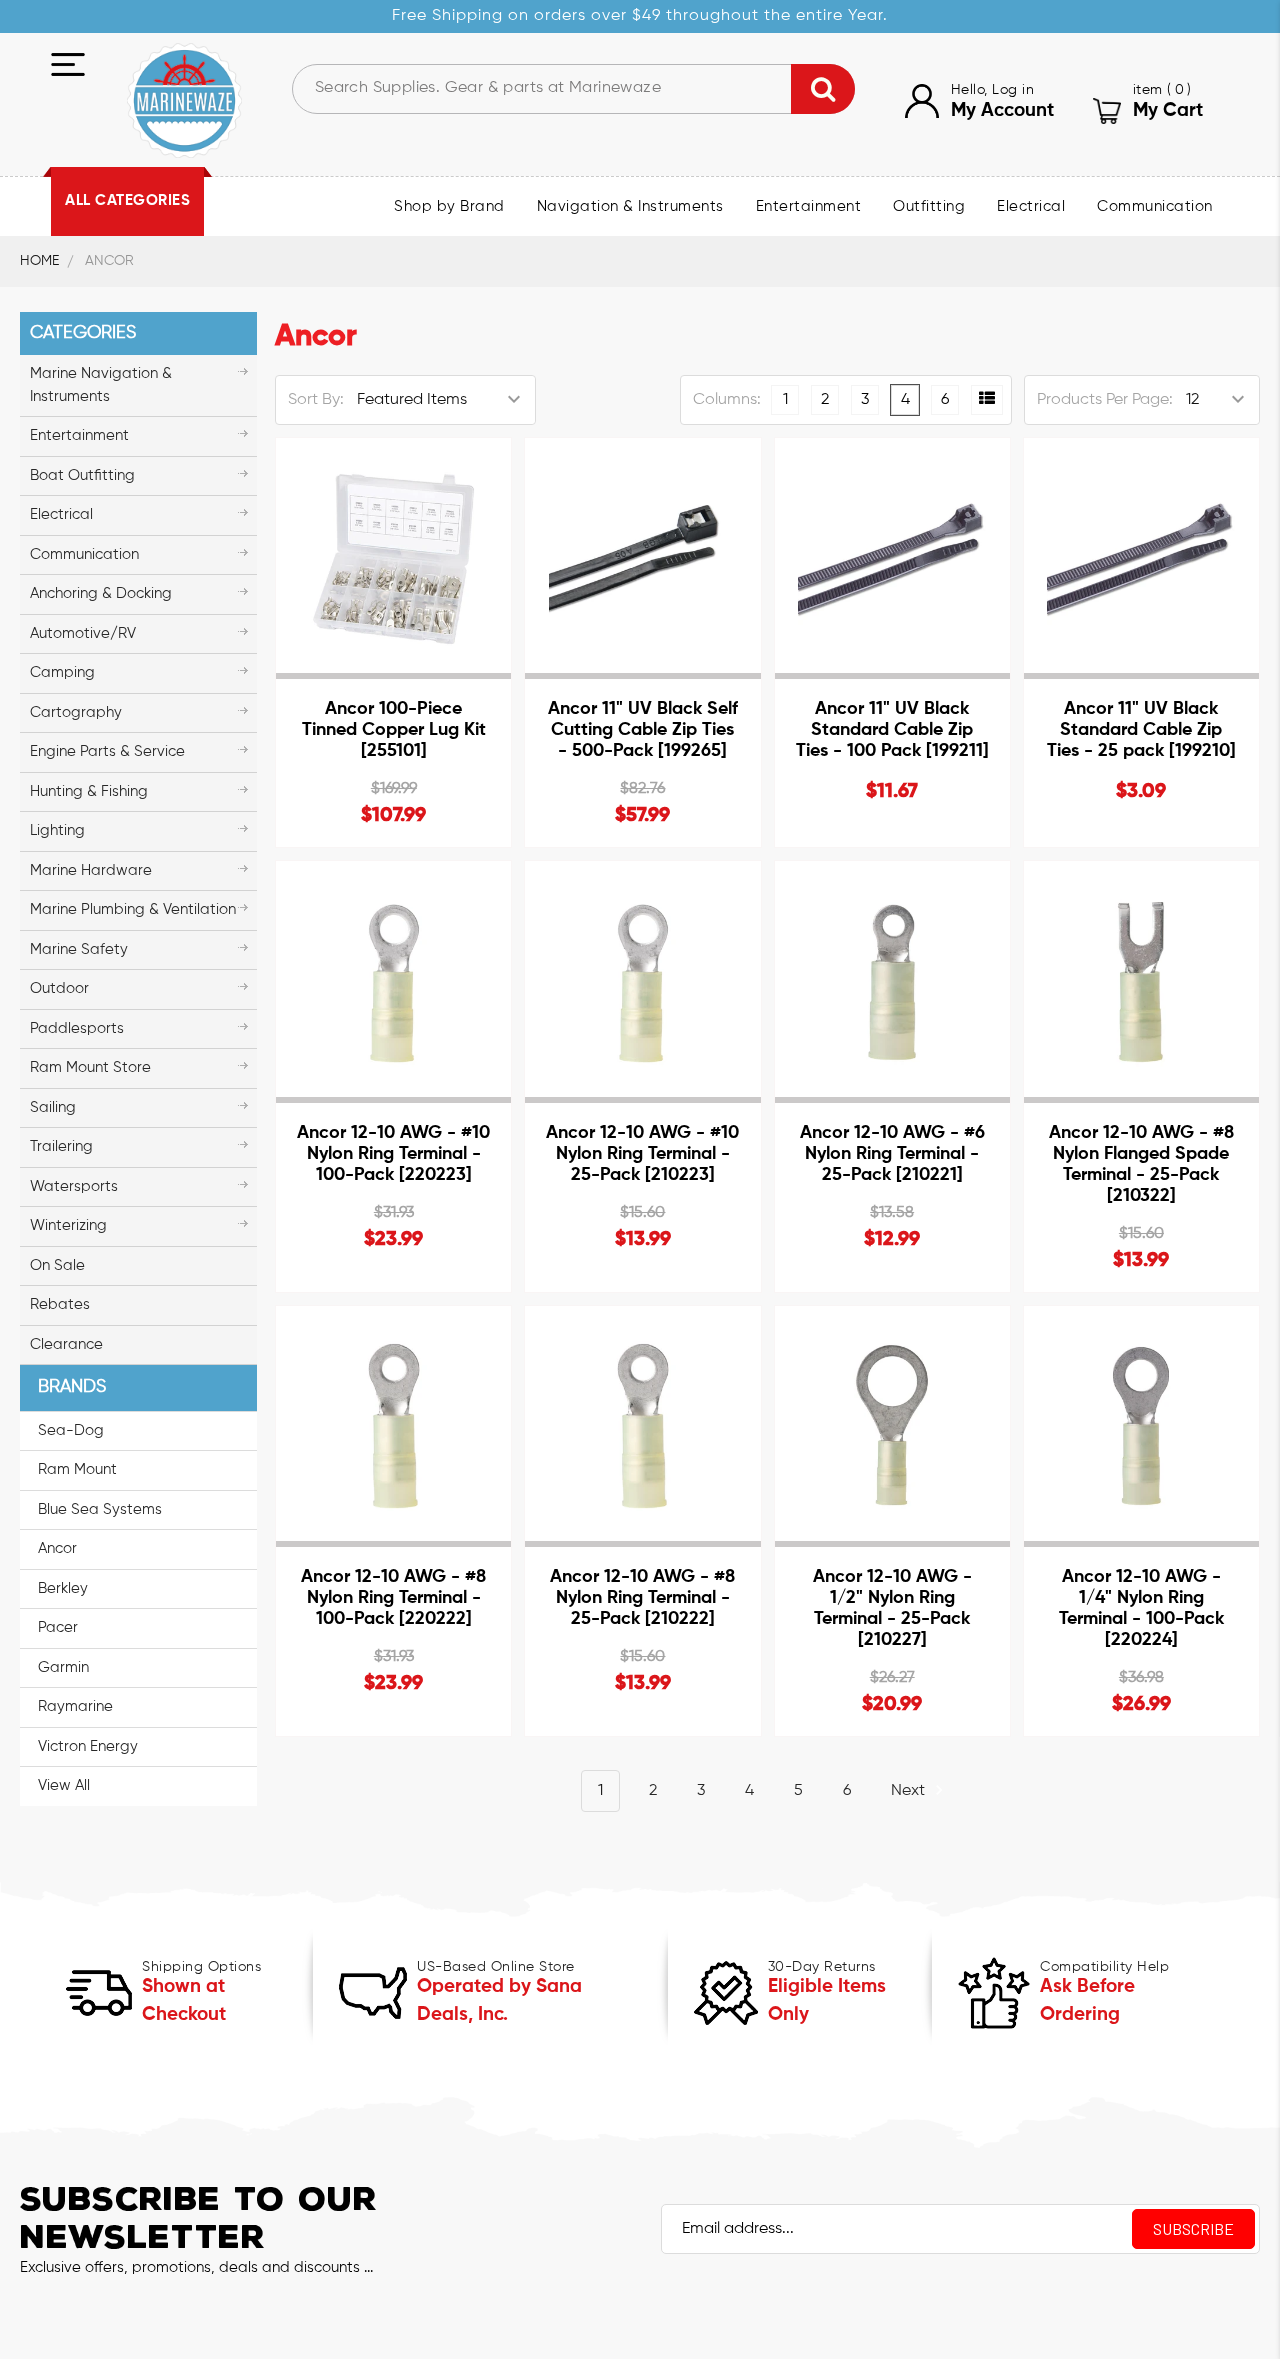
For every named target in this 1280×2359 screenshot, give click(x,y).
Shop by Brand (449, 207)
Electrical (1031, 207)
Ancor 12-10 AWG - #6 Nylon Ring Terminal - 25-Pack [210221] (892, 1154)
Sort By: (316, 400)
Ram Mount (77, 1469)
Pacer (58, 1627)
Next (910, 1791)
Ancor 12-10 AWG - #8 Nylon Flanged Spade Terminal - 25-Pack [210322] (1141, 1164)
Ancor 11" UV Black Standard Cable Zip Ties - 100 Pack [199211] (892, 730)
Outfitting (929, 207)
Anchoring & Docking (101, 593)
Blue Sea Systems (100, 1509)
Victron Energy (88, 1746)
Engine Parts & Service (107, 751)
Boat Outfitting (82, 475)
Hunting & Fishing (89, 791)
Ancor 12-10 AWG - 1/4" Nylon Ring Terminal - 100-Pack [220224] (1141, 1608)
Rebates (60, 1304)
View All (64, 1785)
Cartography (76, 712)
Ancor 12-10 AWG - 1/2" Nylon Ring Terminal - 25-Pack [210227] (892, 1608)
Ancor (57, 1548)
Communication (1155, 207)
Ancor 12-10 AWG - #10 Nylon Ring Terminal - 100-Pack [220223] (393, 1154)
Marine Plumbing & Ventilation (133, 909)
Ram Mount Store (90, 1067)
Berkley (63, 1588)
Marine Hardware (91, 870)
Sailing (53, 1107)
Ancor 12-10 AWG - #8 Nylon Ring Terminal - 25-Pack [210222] (642, 1598)
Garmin (63, 1667)
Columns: (727, 400)
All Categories (127, 201)
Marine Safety (79, 949)
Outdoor (59, 988)
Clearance (66, 1344)
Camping (62, 672)
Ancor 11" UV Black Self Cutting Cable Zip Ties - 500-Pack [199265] (643, 730)
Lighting (57, 830)
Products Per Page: (1105, 400)
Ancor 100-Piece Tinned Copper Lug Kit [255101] (394, 730)
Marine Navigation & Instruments (101, 385)
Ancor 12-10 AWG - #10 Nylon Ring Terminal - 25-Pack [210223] (642, 1154)
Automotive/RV (83, 633)
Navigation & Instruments (630, 207)
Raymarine (75, 1706)
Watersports (74, 1186)
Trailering (61, 1146)
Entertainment (809, 207)
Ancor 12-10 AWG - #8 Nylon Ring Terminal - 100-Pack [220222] (393, 1598)
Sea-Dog (71, 1430)
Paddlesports (77, 1028)
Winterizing (68, 1225)
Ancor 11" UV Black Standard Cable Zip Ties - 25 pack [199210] (1141, 730)
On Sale (57, 1265)
